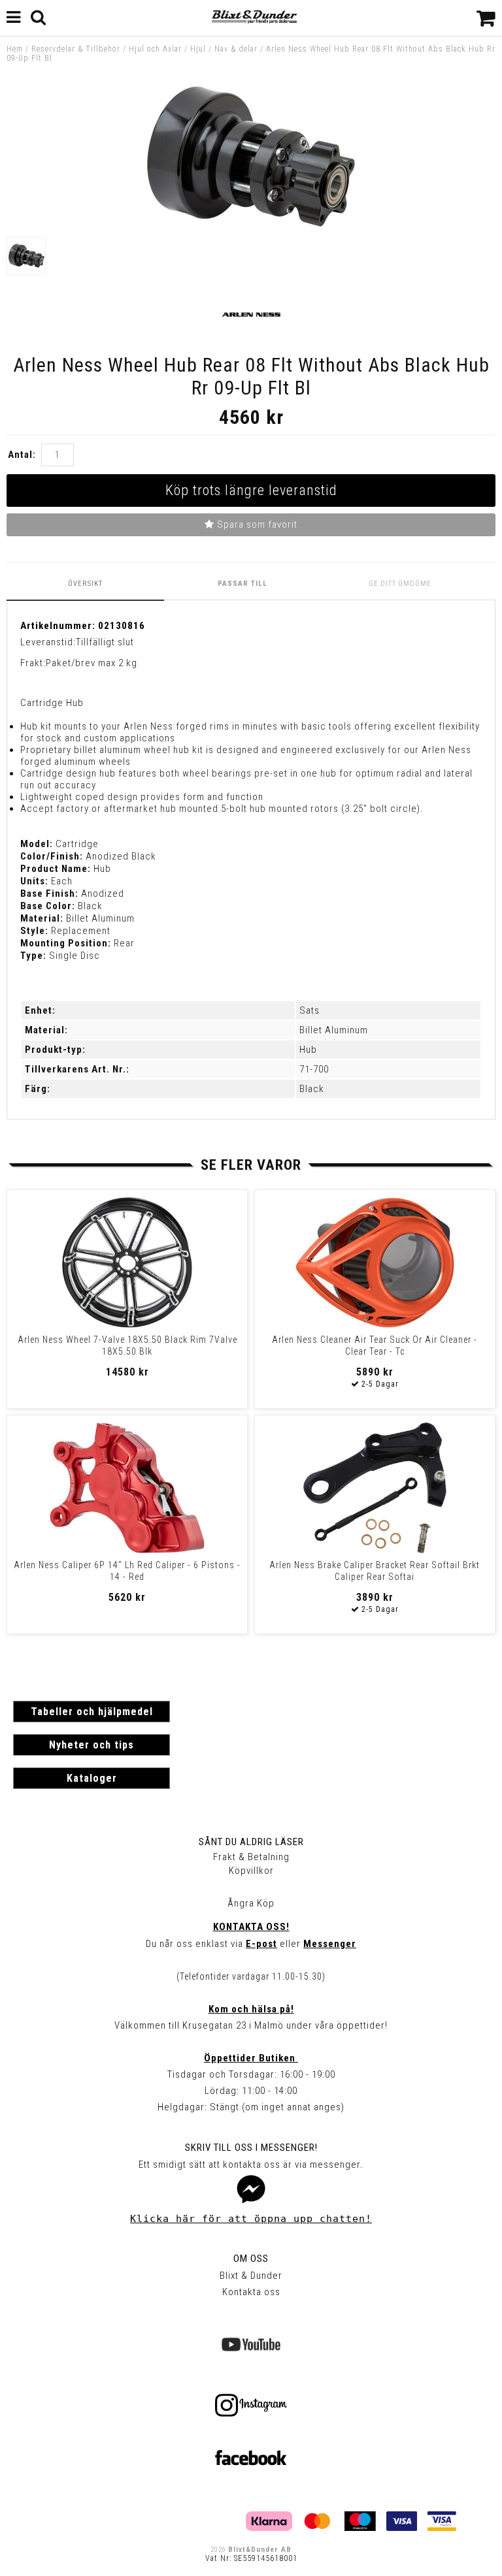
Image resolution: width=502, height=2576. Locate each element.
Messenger (330, 1944)
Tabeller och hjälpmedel (92, 1712)
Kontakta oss (251, 2292)
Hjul (198, 49)
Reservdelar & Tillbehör (76, 49)
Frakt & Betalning (251, 1857)
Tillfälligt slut (105, 642)
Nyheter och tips (92, 1745)
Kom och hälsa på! (251, 2009)
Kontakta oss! (251, 1927)
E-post (261, 1944)
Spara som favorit (256, 524)
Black (312, 1089)
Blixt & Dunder (251, 2276)
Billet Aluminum (334, 1030)
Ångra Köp (251, 1903)
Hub (308, 1050)
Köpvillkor (251, 1871)
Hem (15, 49)
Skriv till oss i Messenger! (251, 2148)
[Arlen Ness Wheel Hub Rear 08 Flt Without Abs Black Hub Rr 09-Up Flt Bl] (251, 224)
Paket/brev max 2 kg (92, 663)
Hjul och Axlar (155, 49)
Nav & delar (236, 49)
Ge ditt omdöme (400, 584)
